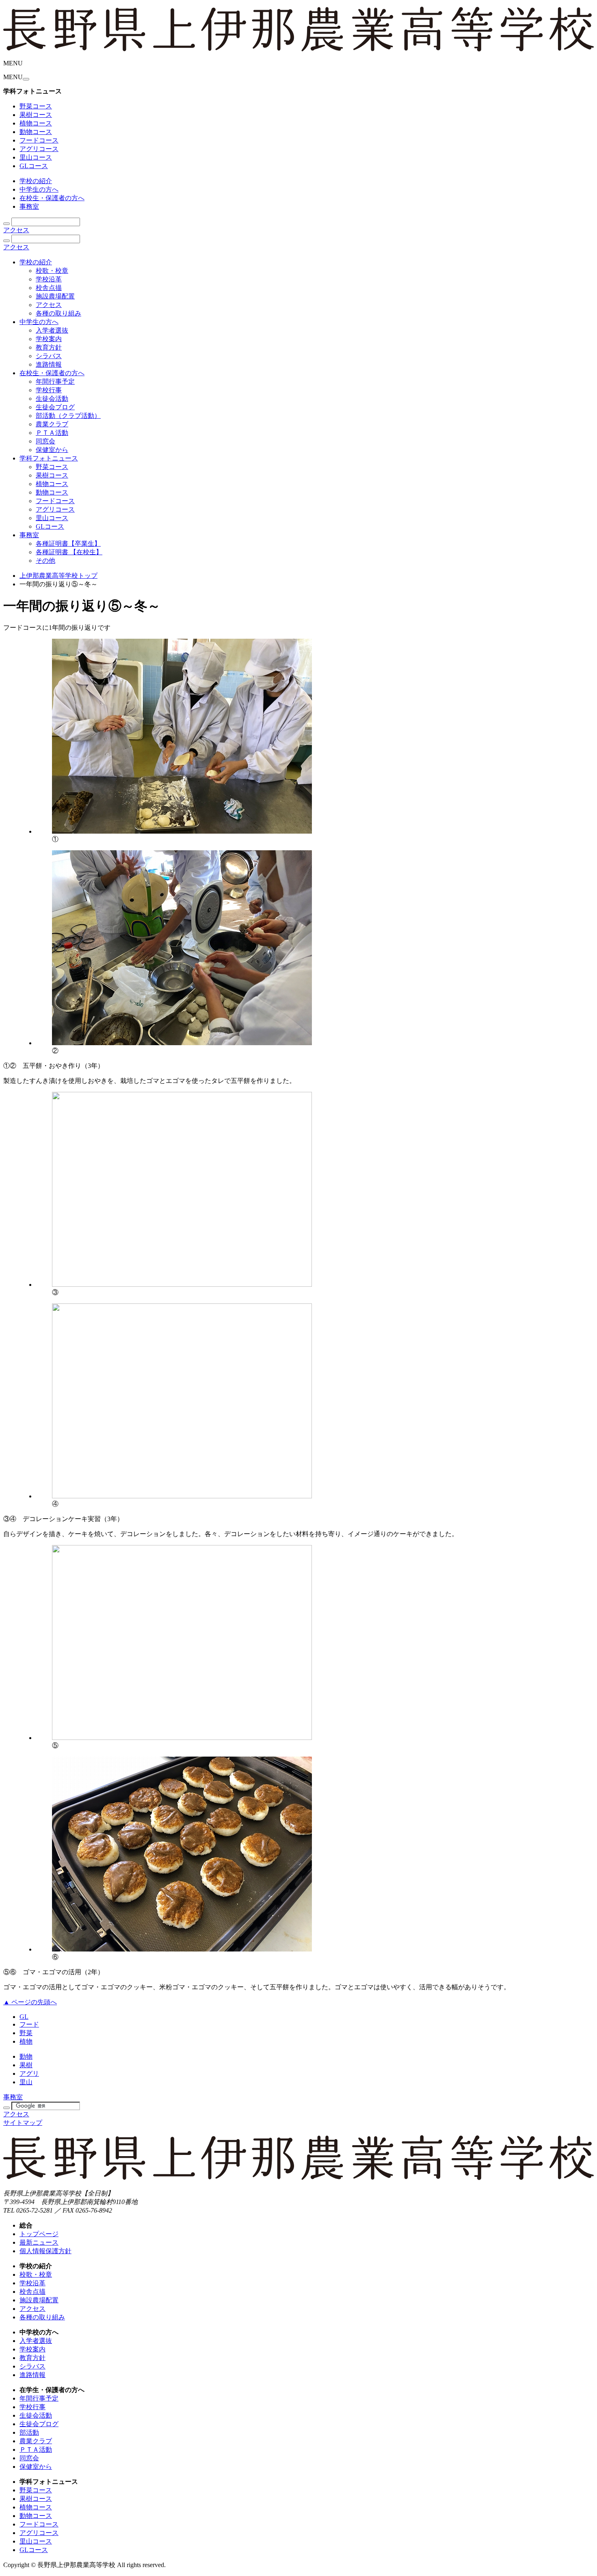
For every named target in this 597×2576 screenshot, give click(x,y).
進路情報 (49, 364)
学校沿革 (49, 279)
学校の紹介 (36, 181)
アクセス (16, 230)
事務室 (29, 206)
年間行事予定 (55, 381)
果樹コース (36, 115)
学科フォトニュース (49, 458)
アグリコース (39, 149)
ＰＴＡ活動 (52, 433)
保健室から (52, 450)
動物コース (36, 132)
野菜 (26, 2033)
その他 (45, 561)
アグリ (29, 2074)
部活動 (29, 2432)
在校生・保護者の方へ (52, 198)
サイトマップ (23, 2123)
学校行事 (49, 390)
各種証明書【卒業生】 (68, 544)
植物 (26, 2041)
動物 (26, 2056)
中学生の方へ (39, 189)
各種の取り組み (58, 313)
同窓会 (45, 441)
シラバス (49, 356)
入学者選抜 (52, 330)
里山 (26, 2082)
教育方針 (49, 347)
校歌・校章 (52, 271)
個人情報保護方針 (45, 2251)
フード (29, 2024)
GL (24, 2017)
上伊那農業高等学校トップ (58, 576)
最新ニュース (39, 2242)
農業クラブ (52, 424)
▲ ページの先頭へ (30, 2002)
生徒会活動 (52, 399)
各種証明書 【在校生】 (69, 552)
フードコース (39, 140)
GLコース (34, 166)
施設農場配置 (55, 296)
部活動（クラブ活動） (68, 416)
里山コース (36, 157)
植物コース (36, 123)
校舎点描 (49, 288)
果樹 (26, 2065)
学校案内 (49, 339)
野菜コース (36, 106)
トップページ (39, 2234)
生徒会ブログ (55, 407)
